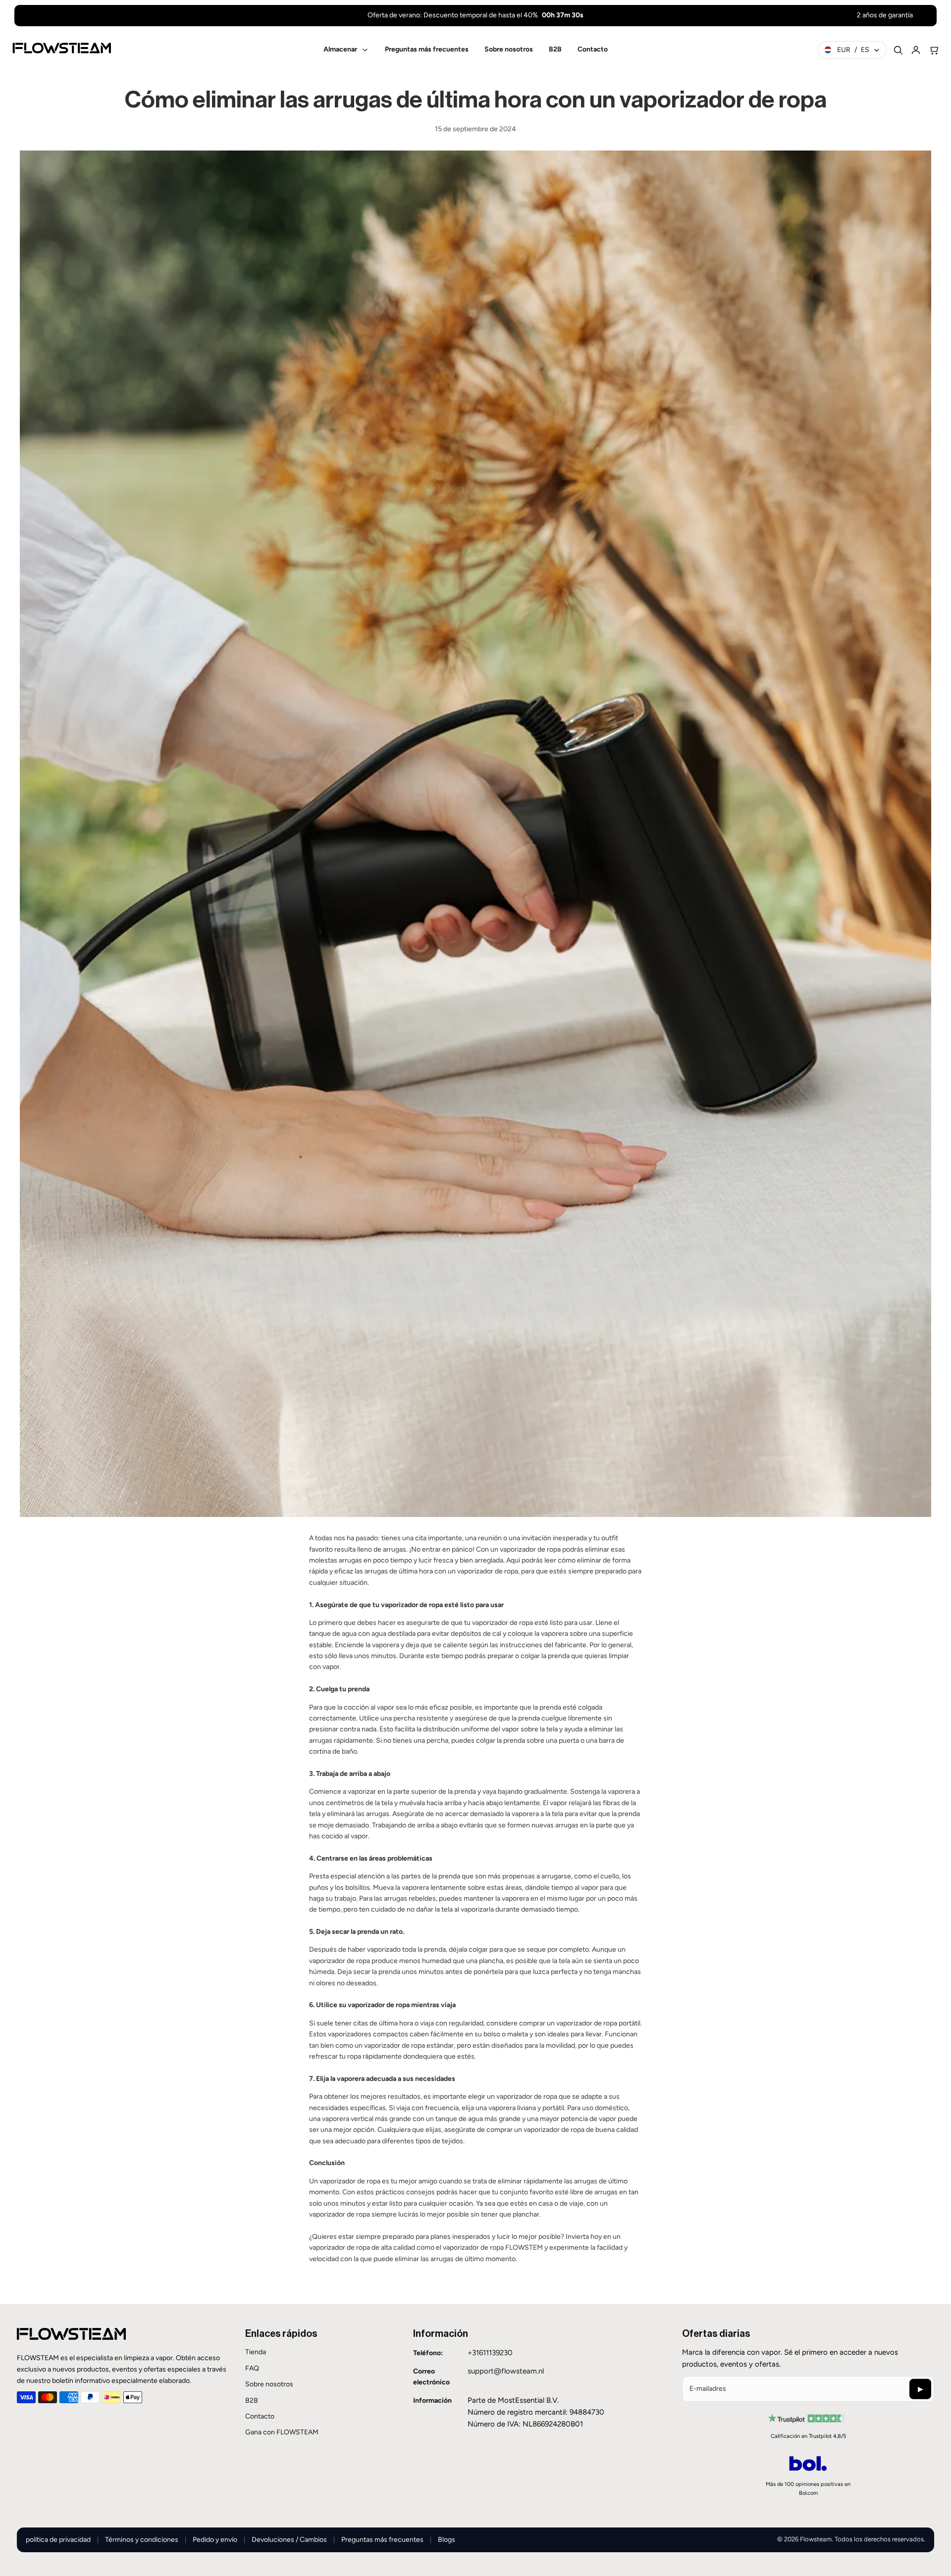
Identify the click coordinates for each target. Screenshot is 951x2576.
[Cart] (934, 50)
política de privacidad (58, 2540)
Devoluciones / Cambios (289, 2540)
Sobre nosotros (269, 2384)
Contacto (260, 2416)
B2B (252, 2400)
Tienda (256, 2352)
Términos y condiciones (142, 2540)
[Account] (916, 50)
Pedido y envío (215, 2540)
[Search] (898, 50)
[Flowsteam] (62, 48)
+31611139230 (490, 2353)
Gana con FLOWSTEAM (282, 2432)
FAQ (252, 2368)
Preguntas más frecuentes (382, 2540)
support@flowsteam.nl (506, 2371)
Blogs (447, 2540)
